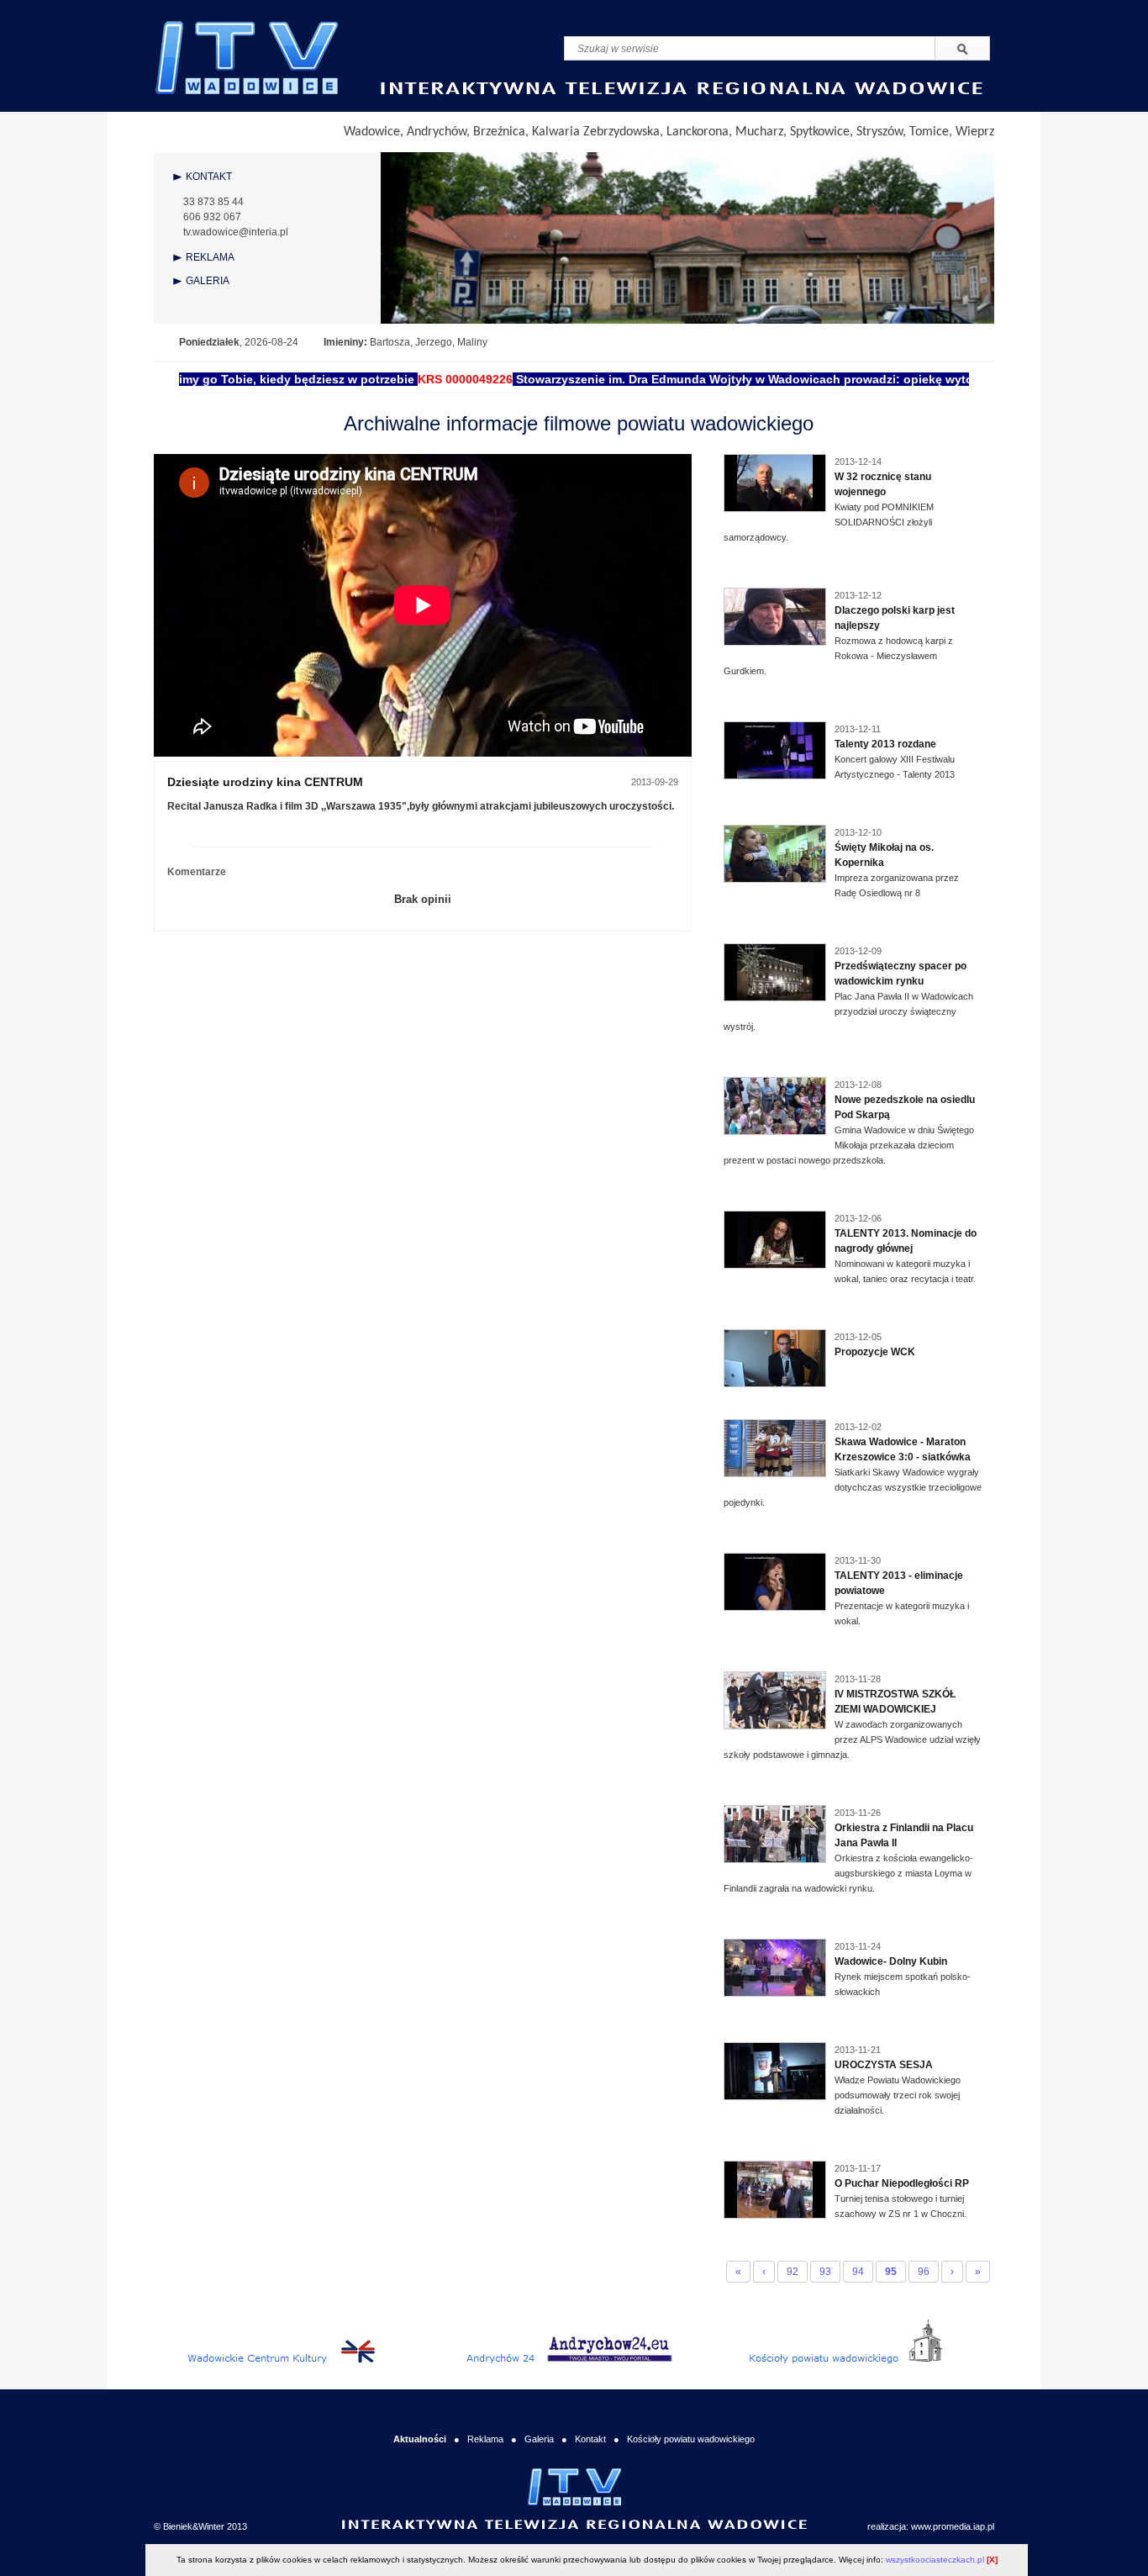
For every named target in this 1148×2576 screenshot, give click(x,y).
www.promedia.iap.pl (953, 2526)
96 (924, 2272)
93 (825, 2272)
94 (858, 2272)
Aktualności (420, 2439)
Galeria (539, 2439)
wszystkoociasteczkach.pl (935, 2560)
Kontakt (590, 2439)
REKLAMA (210, 257)
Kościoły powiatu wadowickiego (691, 2439)
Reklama (485, 2439)
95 (891, 2272)
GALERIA (208, 281)
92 (793, 2272)
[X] (992, 2560)
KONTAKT (209, 177)
